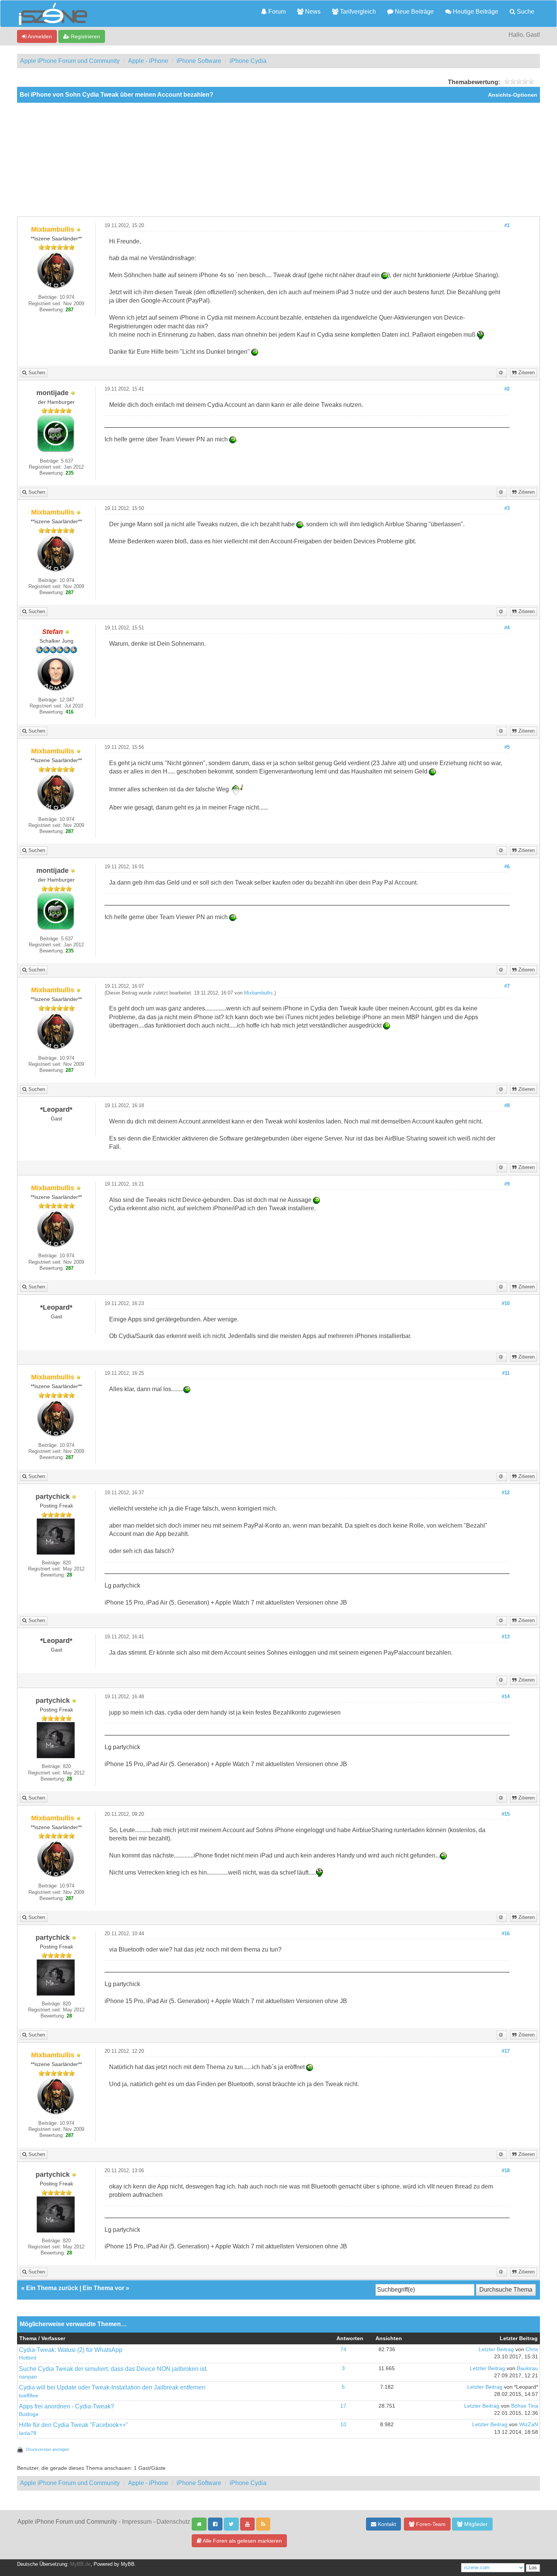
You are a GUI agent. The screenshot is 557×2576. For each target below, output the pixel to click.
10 (343, 2425)
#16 (506, 1934)
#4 (507, 628)
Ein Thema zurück (52, 2288)
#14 (506, 1697)
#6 (507, 867)
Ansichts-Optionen (513, 95)
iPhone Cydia (248, 61)
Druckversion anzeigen (48, 2449)
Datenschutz (173, 2522)
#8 (507, 1106)
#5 (507, 747)
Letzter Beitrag (496, 2349)
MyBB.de (80, 2564)
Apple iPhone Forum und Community (70, 61)
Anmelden (39, 36)
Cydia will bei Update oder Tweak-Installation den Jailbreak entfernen (112, 2387)
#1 (507, 226)
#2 (507, 389)
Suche (525, 12)
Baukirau (527, 2368)
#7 (507, 986)
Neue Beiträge (414, 12)
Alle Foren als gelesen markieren (242, 2541)
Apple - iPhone (148, 61)
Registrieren (85, 36)
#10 (506, 1304)
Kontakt (386, 2524)
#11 (506, 1373)
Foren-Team (430, 2524)
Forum (276, 12)
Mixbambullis (258, 993)
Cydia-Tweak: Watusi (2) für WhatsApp (71, 2350)
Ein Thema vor (103, 2288)
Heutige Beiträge (475, 12)
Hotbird (28, 2358)
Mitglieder (475, 2524)
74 (343, 2349)
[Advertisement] (278, 160)
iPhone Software (199, 61)
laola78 (28, 2433)
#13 (506, 1637)
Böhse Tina (525, 2406)
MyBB (128, 2564)
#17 (506, 2051)
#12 (506, 1493)
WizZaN (529, 2425)
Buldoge (29, 2414)
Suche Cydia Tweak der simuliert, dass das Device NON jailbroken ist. (113, 2369)
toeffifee (29, 2396)
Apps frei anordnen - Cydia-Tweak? (66, 2406)
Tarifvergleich (357, 12)
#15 (506, 1814)
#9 (507, 1184)
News (312, 12)
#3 (507, 508)
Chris (532, 2349)
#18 (506, 2171)
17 (343, 2406)
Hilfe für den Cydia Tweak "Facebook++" (74, 2425)
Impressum (137, 2522)
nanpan (28, 2377)
